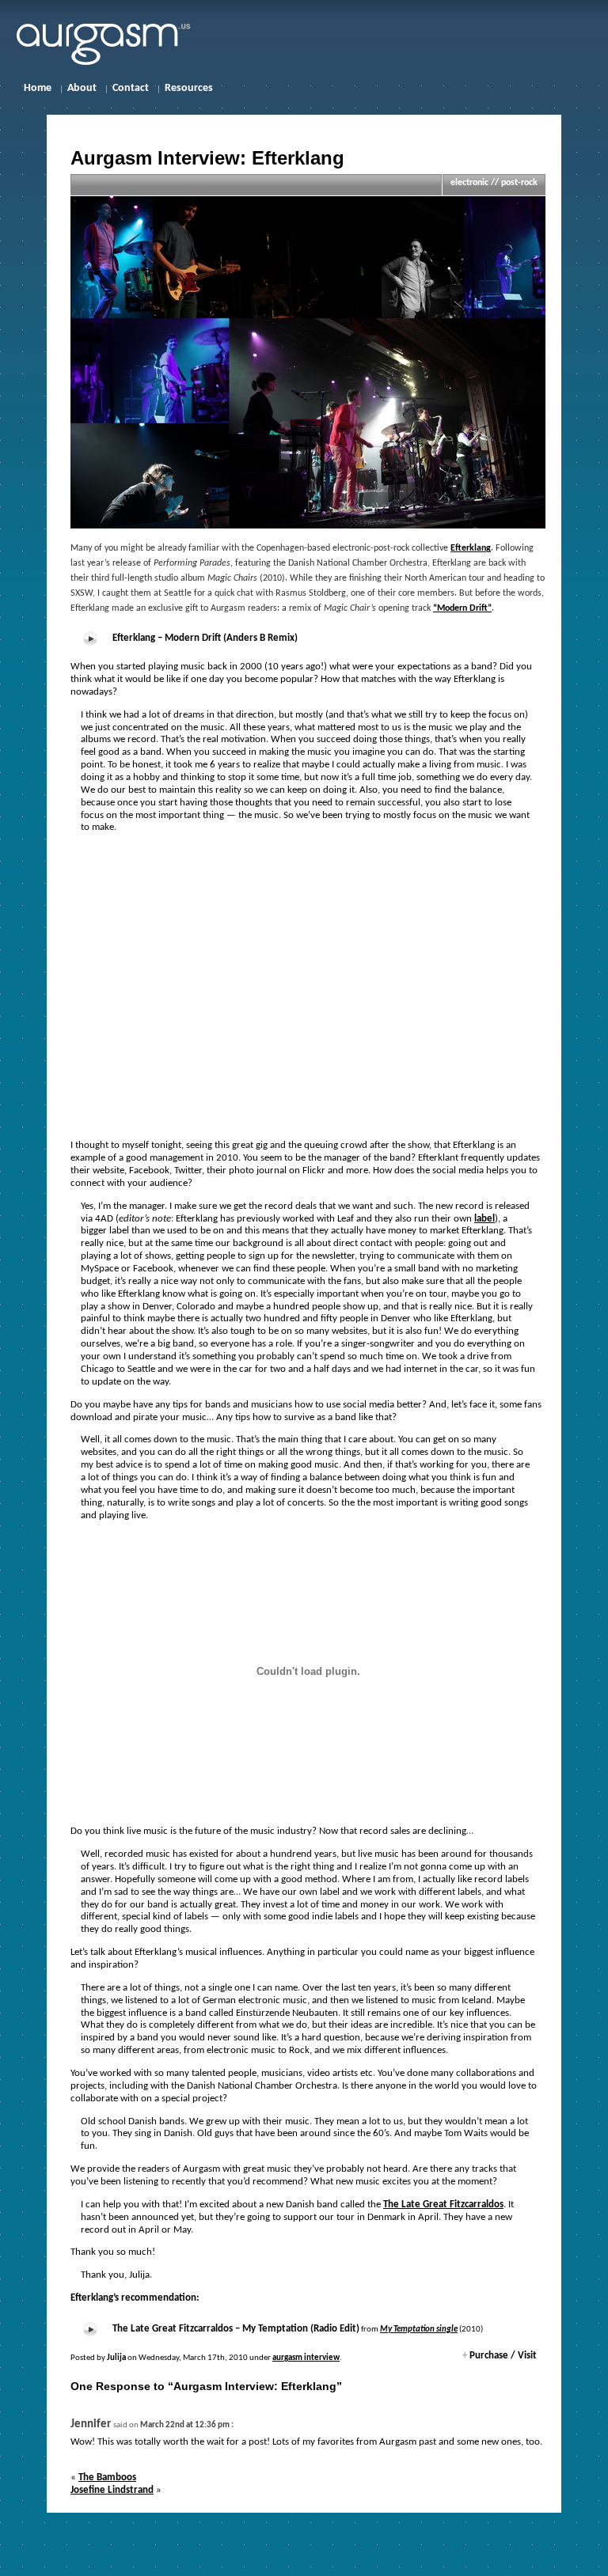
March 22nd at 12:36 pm (185, 2425)
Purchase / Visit (500, 2356)
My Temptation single (419, 2330)
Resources (189, 88)
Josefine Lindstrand (112, 2490)
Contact (131, 88)
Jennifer (91, 2424)
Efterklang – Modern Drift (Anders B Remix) (205, 638)
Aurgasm (115, 42)
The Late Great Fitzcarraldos (443, 2205)
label (484, 1219)
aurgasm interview (306, 2358)
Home (38, 88)
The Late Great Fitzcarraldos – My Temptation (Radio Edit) (236, 2329)
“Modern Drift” (462, 608)
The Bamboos (107, 2478)
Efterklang (471, 548)
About (82, 88)
